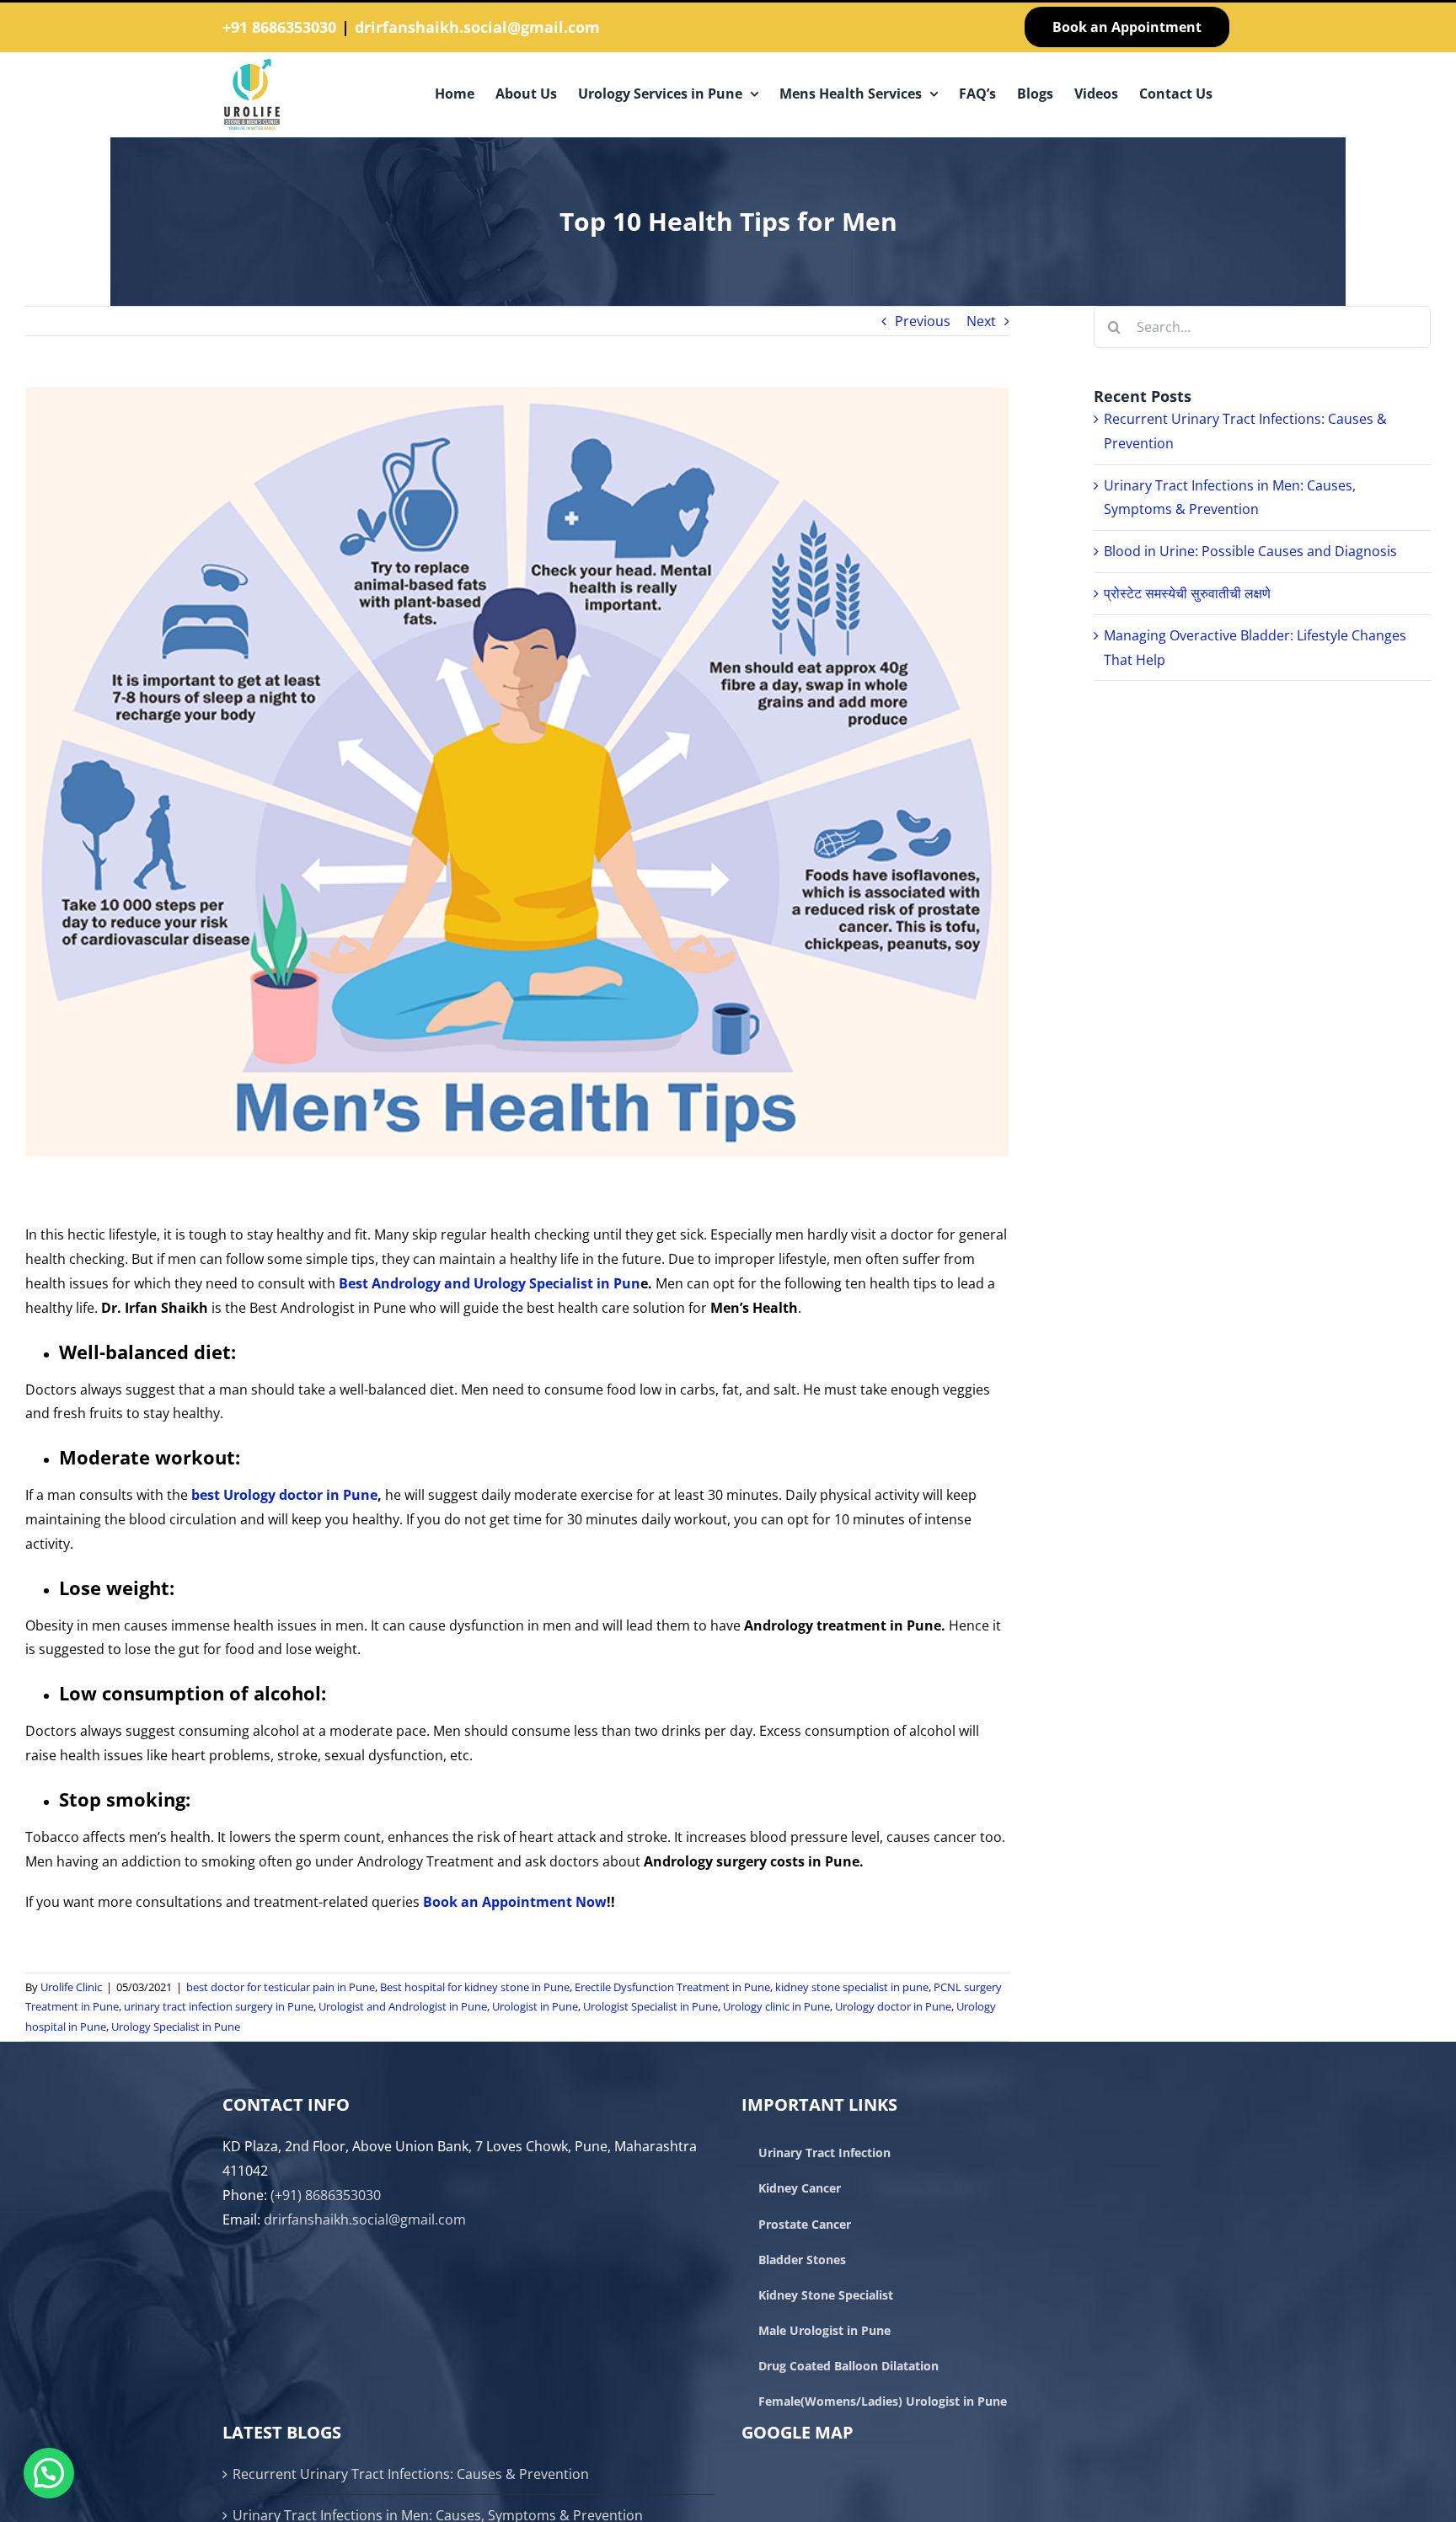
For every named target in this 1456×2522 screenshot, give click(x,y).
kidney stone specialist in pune (852, 1987)
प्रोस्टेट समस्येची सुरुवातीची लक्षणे (1187, 593)
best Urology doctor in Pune (284, 1495)
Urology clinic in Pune (776, 2006)
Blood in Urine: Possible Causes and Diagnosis (1250, 551)
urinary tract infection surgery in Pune (219, 2006)
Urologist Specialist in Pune (650, 2006)
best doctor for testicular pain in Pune (281, 1987)
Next (981, 321)
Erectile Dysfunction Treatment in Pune (672, 1987)
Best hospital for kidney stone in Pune (475, 1987)
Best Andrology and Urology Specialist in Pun (490, 1283)
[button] (49, 2473)
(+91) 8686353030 (326, 2195)
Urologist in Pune (535, 2006)
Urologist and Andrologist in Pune (403, 2006)
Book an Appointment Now (515, 1902)
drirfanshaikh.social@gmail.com (477, 27)
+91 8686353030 (279, 27)
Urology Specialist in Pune (176, 2027)
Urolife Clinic (71, 1987)
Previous (923, 321)
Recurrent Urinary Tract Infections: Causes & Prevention (411, 2474)
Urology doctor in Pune (893, 2006)
